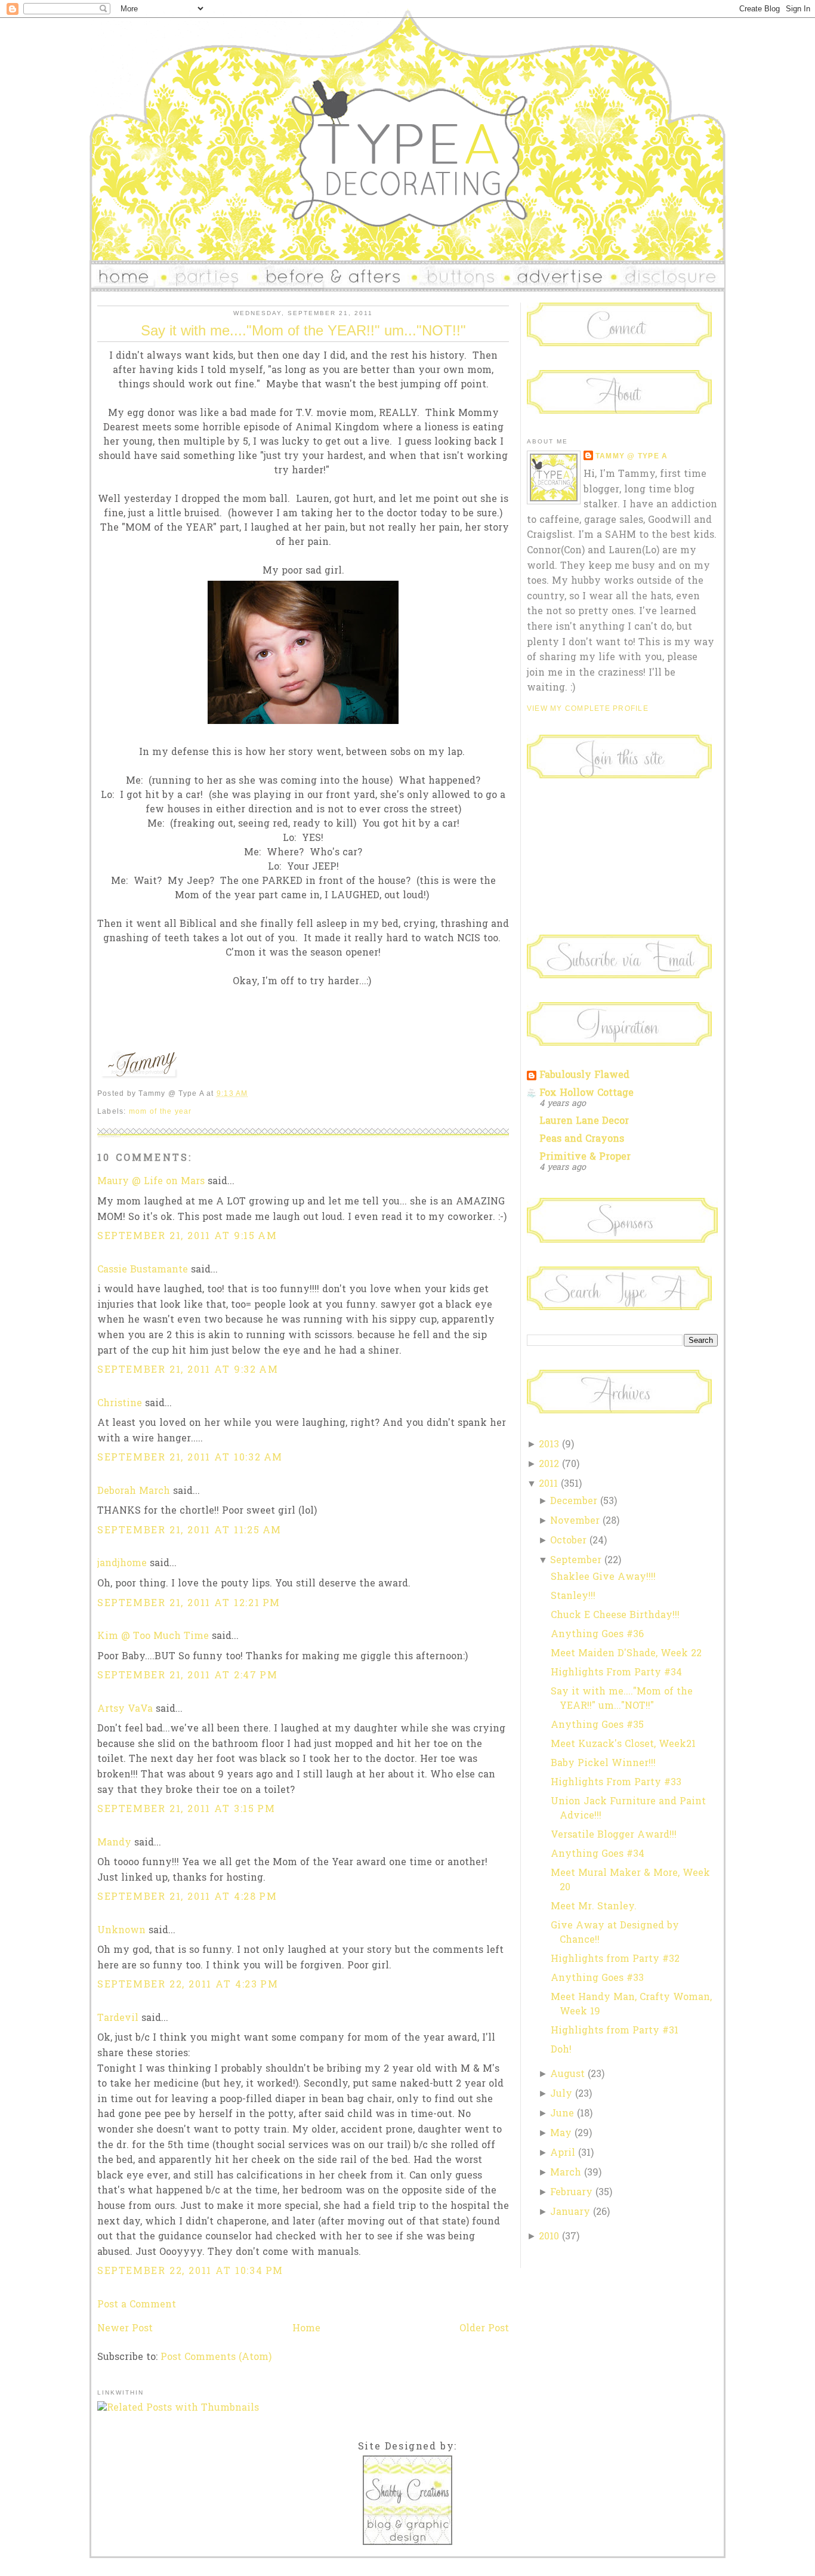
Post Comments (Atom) (216, 2358)
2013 (549, 1445)
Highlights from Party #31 (615, 2031)
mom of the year (160, 1111)
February (571, 2193)
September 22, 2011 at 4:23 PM (188, 1985)
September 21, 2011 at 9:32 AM (188, 1370)
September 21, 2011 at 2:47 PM (187, 1676)
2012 (549, 1465)
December (574, 1502)
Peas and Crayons (582, 1139)
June (562, 2114)
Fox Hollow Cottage (586, 1093)
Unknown (121, 1931)
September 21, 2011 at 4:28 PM (187, 1897)
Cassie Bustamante (143, 1270)
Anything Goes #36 (597, 1635)
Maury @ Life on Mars (151, 1182)
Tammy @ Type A (632, 456)
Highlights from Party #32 (615, 1959)
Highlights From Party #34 (616, 1673)
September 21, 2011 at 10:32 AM (190, 1458)
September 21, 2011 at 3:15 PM (186, 1810)
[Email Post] (252, 1093)
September (576, 1561)
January (570, 2213)
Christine (120, 1404)
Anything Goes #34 (598, 1854)
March (566, 2173)
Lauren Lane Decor (584, 1121)
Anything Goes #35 (597, 1725)
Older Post (484, 2329)
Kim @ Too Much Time (153, 1637)
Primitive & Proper (585, 1157)
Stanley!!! (573, 1597)
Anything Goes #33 (597, 1979)
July (561, 2094)
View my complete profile (588, 708)
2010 (549, 2237)
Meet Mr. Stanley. (594, 1907)
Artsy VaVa (125, 1709)
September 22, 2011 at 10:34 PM (190, 2272)
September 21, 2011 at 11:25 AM (189, 1531)
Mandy (114, 1843)
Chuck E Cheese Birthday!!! (615, 1616)
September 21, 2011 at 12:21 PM (189, 1604)
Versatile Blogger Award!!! (614, 1835)
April (563, 2153)
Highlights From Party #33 (616, 1783)
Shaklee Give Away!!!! (603, 1577)
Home (306, 2329)
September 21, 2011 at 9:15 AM (187, 1237)
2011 (548, 1484)
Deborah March (134, 1492)
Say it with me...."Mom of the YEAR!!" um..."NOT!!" (303, 330)
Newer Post (125, 2329)
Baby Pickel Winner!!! (603, 1764)
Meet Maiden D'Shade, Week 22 (626, 1654)
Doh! (561, 2050)
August (567, 2075)
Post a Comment (137, 2305)
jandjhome (122, 1564)
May (561, 2134)
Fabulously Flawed (584, 1076)
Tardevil (118, 2019)
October (568, 1541)
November (575, 1521)
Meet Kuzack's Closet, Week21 (623, 1745)
